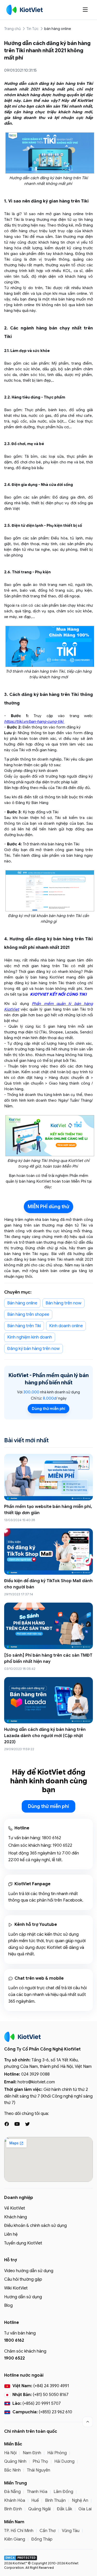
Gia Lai (85, 2509)
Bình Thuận (55, 2500)
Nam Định (32, 2453)
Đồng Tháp (42, 2539)
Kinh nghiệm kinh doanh (30, 1337)
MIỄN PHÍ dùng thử (48, 1207)
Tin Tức (32, 29)
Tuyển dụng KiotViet (23, 2243)
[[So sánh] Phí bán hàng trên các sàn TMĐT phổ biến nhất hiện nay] (48, 1626)
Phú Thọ (40, 2461)
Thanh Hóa (37, 2492)
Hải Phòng (57, 2453)
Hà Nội (10, 2453)
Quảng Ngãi (39, 2509)
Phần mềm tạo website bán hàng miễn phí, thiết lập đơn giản (48, 1510)
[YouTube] (17, 2124)
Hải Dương (64, 2461)
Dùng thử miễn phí (48, 1409)
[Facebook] (7, 2124)
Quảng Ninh (15, 2461)
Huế (35, 2500)
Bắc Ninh (12, 2470)
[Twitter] (27, 2124)
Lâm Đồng (63, 2492)
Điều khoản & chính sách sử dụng (35, 2226)
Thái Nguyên (39, 2470)
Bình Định (13, 2509)
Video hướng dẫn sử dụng (29, 2271)
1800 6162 (51, 1838)
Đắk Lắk (65, 2509)
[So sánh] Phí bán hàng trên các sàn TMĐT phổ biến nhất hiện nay (48, 1658)
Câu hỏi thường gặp (23, 2279)
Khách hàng (16, 2217)
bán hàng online (58, 29)
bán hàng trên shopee (28, 1315)
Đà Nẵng (12, 2492)
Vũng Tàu (71, 2531)
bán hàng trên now (64, 1303)
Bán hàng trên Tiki (24, 1326)
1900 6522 (62, 1845)
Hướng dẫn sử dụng (23, 2297)
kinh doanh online (66, 1326)
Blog (8, 2305)
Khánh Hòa (15, 2500)
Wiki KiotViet (16, 2288)
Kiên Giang (15, 2539)
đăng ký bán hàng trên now (33, 1349)
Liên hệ (11, 2234)
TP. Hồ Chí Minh (19, 2531)
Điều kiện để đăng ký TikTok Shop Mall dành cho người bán (48, 1584)
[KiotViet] (25, 10)
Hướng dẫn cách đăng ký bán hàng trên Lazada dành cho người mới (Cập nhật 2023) (45, 1736)
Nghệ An (80, 2500)
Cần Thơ (48, 2531)
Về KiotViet (15, 2208)
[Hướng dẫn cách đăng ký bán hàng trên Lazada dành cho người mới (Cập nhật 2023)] (48, 1700)
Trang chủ (12, 29)
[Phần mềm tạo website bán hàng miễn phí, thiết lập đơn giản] (48, 1477)
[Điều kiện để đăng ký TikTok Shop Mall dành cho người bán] (48, 1552)
